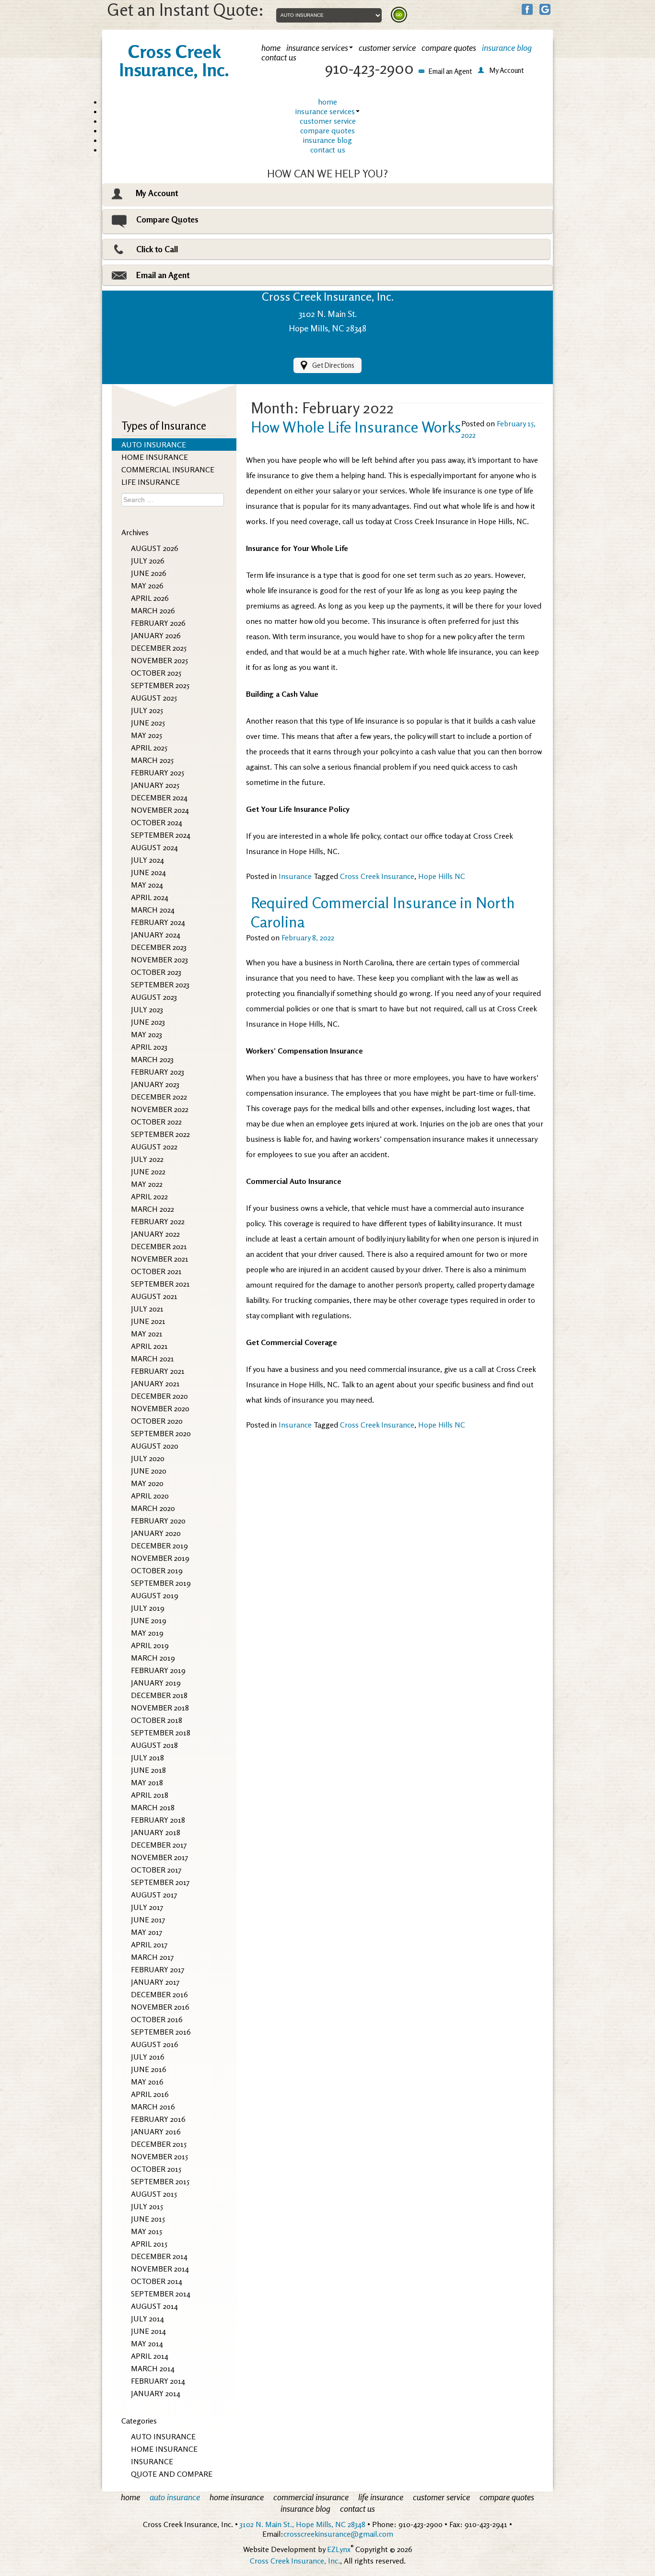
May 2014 (147, 2343)
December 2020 (159, 1396)
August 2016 (155, 2044)
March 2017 (152, 1957)
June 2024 (148, 872)
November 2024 (160, 810)
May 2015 (146, 2231)
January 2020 (156, 1533)
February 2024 (158, 922)
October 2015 (156, 2169)
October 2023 (156, 972)
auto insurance (154, 445)
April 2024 (150, 897)
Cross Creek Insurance (377, 876)
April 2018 (150, 1795)
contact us (328, 150)
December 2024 (159, 797)
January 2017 (155, 1982)
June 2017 (148, 1920)
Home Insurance (164, 2449)
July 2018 (147, 1757)
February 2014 (158, 2381)
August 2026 (155, 548)
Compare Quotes (167, 219)
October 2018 (157, 1720)
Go (399, 15)
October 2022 (156, 1122)
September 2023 (160, 984)
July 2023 (147, 1009)
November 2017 (160, 1857)
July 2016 (148, 2057)
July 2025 (147, 710)
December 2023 (159, 947)
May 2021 (147, 1334)
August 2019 (155, 1595)
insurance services (325, 111)
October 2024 (157, 822)
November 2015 (159, 2156)
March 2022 (152, 1209)
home (327, 102)
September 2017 (160, 1882)
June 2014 (148, 2331)
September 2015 (160, 2181)
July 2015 (147, 2206)
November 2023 (159, 960)
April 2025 (149, 748)
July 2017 (147, 1907)
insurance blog (327, 140)
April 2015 (149, 2244)
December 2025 (159, 648)
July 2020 (148, 1458)
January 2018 (156, 1832)
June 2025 (148, 723)
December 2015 (159, 2144)
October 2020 (157, 1421)
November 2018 (160, 1708)
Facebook (527, 9)
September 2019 (161, 1583)
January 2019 (156, 1683)
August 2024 (154, 847)
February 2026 (158, 623)
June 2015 (148, 2219)
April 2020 (150, 1496)
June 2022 (148, 1171)
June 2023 (148, 1022)
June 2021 (148, 1321)
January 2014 (156, 2393)
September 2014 (161, 2294)
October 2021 (156, 1271)
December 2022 (159, 1097)
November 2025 (159, 660)
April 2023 (149, 1047)
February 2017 (158, 1969)
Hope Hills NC (442, 876)
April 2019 (150, 1645)
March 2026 (153, 610)
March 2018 (153, 1807)
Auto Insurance (163, 2436)
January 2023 (155, 1084)
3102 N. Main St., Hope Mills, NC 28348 (303, 2524)
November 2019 (160, 1558)
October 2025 (156, 673)
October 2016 (157, 2019)
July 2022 (147, 1159)
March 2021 (152, 1358)
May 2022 (147, 1184)
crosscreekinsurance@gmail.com (338, 2534)
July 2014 (147, 2318)
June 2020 (149, 1471)
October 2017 (156, 1870)
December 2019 (159, 1546)
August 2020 (155, 1446)
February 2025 (158, 773)
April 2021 (149, 1346)
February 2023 (158, 1072)
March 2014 (153, 2368)
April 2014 (150, 2356)
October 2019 (157, 1570)
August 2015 (154, 2194)
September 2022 (160, 1134)
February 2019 (158, 1670)
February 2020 (158, 1521)
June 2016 (149, 2069)
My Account (157, 193)
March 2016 (153, 2107)
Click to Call (157, 249)
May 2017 (147, 1932)
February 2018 (158, 1820)
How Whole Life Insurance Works (356, 427)
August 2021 (154, 1296)
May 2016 (147, 2082)
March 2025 (152, 760)
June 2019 (149, 1620)
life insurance (151, 482)
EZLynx (339, 2549)
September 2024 (161, 835)
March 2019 (153, 1658)
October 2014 (157, 2281)
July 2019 (148, 1608)
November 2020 (160, 1408)
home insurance (155, 457)
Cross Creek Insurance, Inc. (295, 2561)
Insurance (152, 2461)
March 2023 (152, 1059)
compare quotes (327, 130)
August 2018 (154, 1745)
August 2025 (154, 698)
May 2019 (147, 1633)
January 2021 (155, 1383)
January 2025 (155, 785)
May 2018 (147, 1782)
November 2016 (160, 2007)
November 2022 (160, 1109)
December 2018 (159, 1695)
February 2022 (158, 1221)
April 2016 (150, 2094)
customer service (328, 121)
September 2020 (161, 1433)
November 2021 (160, 1259)
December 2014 (159, 2256)
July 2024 (147, 860)
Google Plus (545, 9)
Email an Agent (163, 275)
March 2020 (153, 1508)
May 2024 (147, 885)
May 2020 (147, 1483)
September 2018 (161, 1733)
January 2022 (155, 1234)
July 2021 (147, 1309)
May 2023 (146, 1034)
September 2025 (160, 685)
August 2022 (154, 1147)
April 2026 (150, 598)
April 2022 (149, 1196)
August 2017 (154, 1895)
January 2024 (156, 935)
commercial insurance (168, 469)
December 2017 (159, 1845)
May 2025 (146, 735)
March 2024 (153, 910)
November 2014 (160, 2269)
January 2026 (156, 635)
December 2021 (159, 1246)
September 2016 (161, 2032)
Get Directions (333, 365)
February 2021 (158, 1371)
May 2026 (147, 585)
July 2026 (148, 561)
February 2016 (158, 2119)
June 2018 (148, 1770)
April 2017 (149, 1944)
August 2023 (154, 997)
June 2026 (149, 573)
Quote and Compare (172, 2474)
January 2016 (156, 2131)
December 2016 (159, 1994)
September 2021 (160, 1284)
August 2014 (154, 2306)
